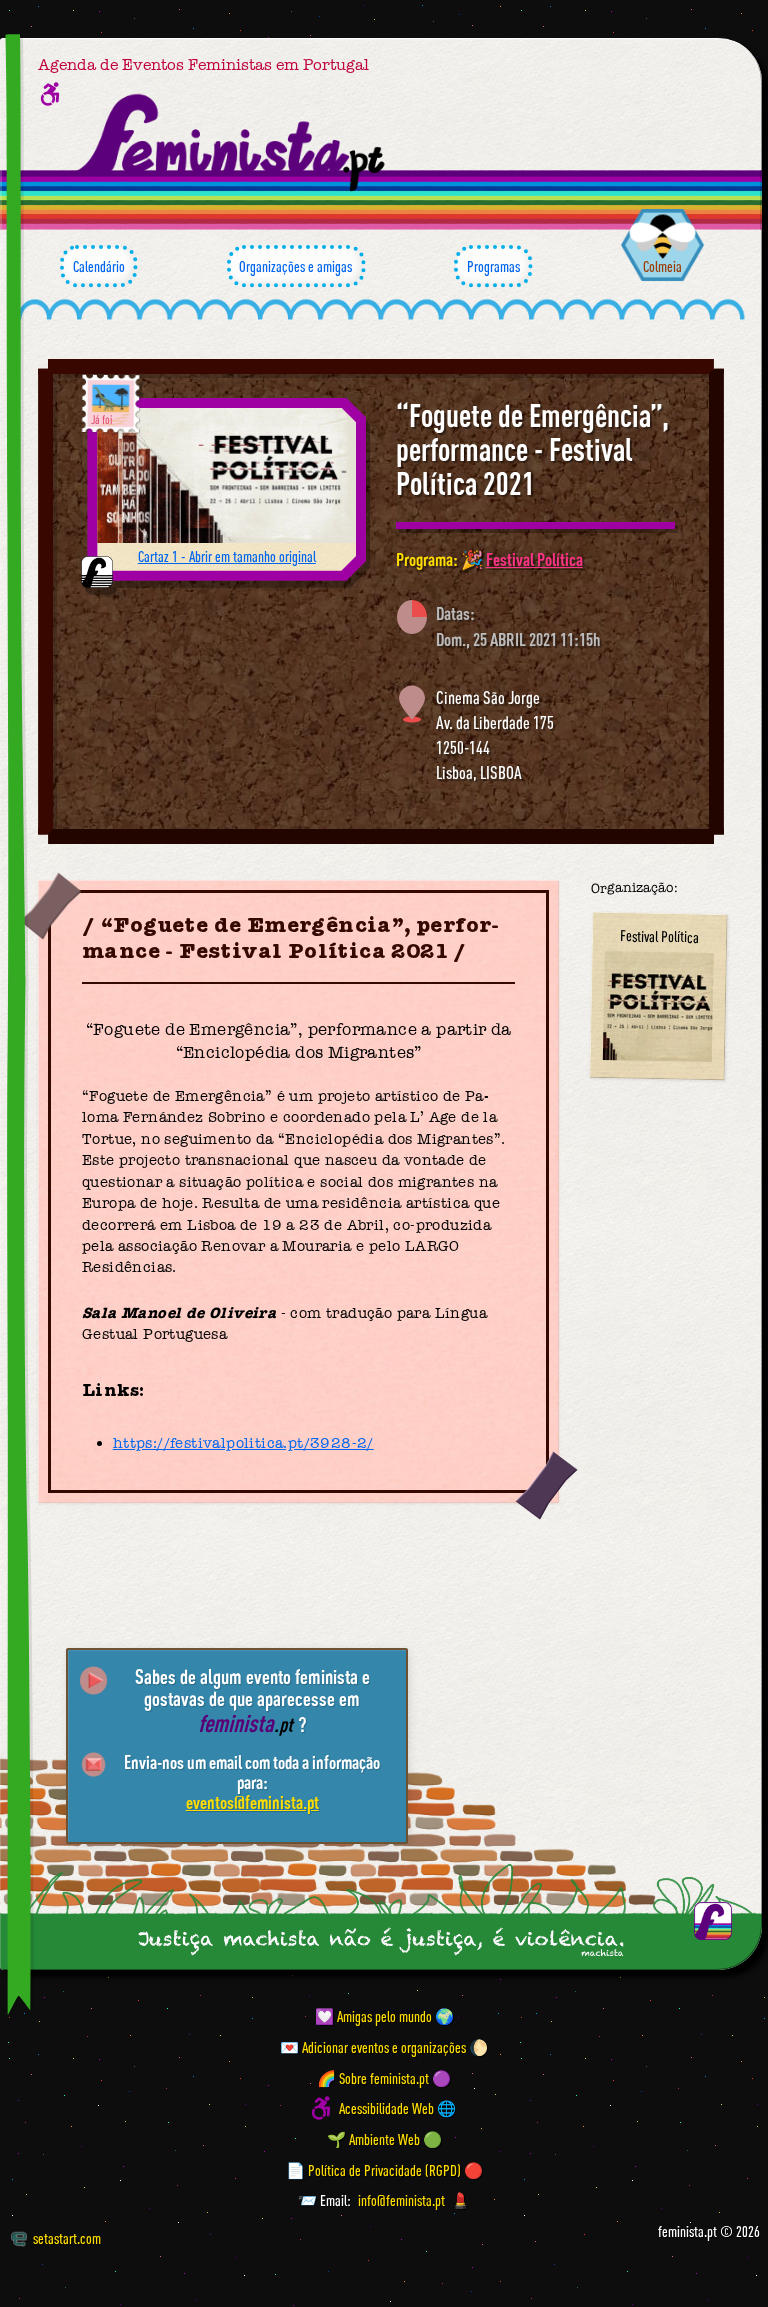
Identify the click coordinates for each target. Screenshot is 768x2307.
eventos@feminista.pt (252, 1802)
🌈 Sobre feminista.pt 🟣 (384, 2077)
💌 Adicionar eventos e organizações (373, 2047)
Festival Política (534, 559)
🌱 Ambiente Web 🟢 (384, 2139)
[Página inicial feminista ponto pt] (232, 142)
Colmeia (662, 266)
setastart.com (67, 2238)
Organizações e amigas (295, 266)
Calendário (99, 266)
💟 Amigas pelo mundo (373, 2016)
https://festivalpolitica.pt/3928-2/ (243, 1443)
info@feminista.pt (401, 2200)
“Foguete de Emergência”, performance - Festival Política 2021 (532, 449)
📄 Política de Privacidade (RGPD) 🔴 (384, 2169)
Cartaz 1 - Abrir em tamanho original (227, 556)
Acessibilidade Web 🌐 (397, 2108)
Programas (493, 266)
